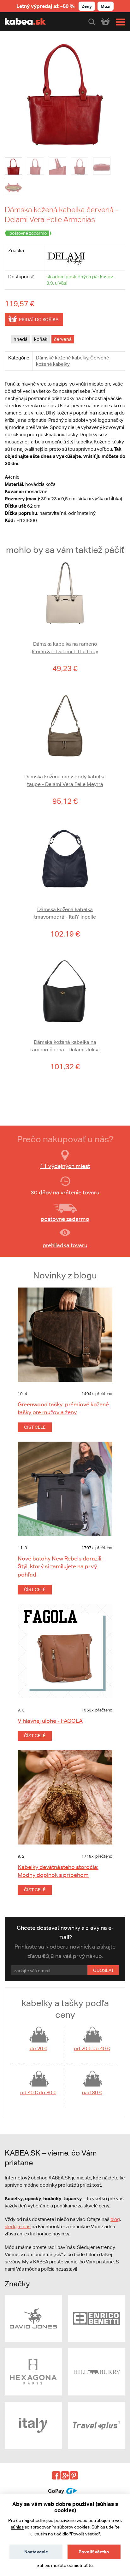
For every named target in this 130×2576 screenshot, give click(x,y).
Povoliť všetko (94, 2552)
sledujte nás (18, 2226)
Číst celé (35, 1427)
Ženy (87, 6)
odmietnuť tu (80, 2565)
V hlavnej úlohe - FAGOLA (50, 1721)
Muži (106, 6)
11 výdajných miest (65, 1166)
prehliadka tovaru (65, 1245)
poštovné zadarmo (65, 1219)
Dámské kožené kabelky (62, 358)
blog (115, 2219)
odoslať (103, 1970)
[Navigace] (119, 22)
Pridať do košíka (39, 320)
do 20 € (38, 2048)
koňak (41, 339)
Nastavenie (36, 2552)
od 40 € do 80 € (38, 2092)
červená (63, 339)
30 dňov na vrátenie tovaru (65, 1192)
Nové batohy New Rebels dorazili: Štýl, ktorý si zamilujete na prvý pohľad (60, 1566)
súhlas (17, 2527)
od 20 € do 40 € (92, 2048)
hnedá (21, 339)
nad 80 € (92, 2092)
